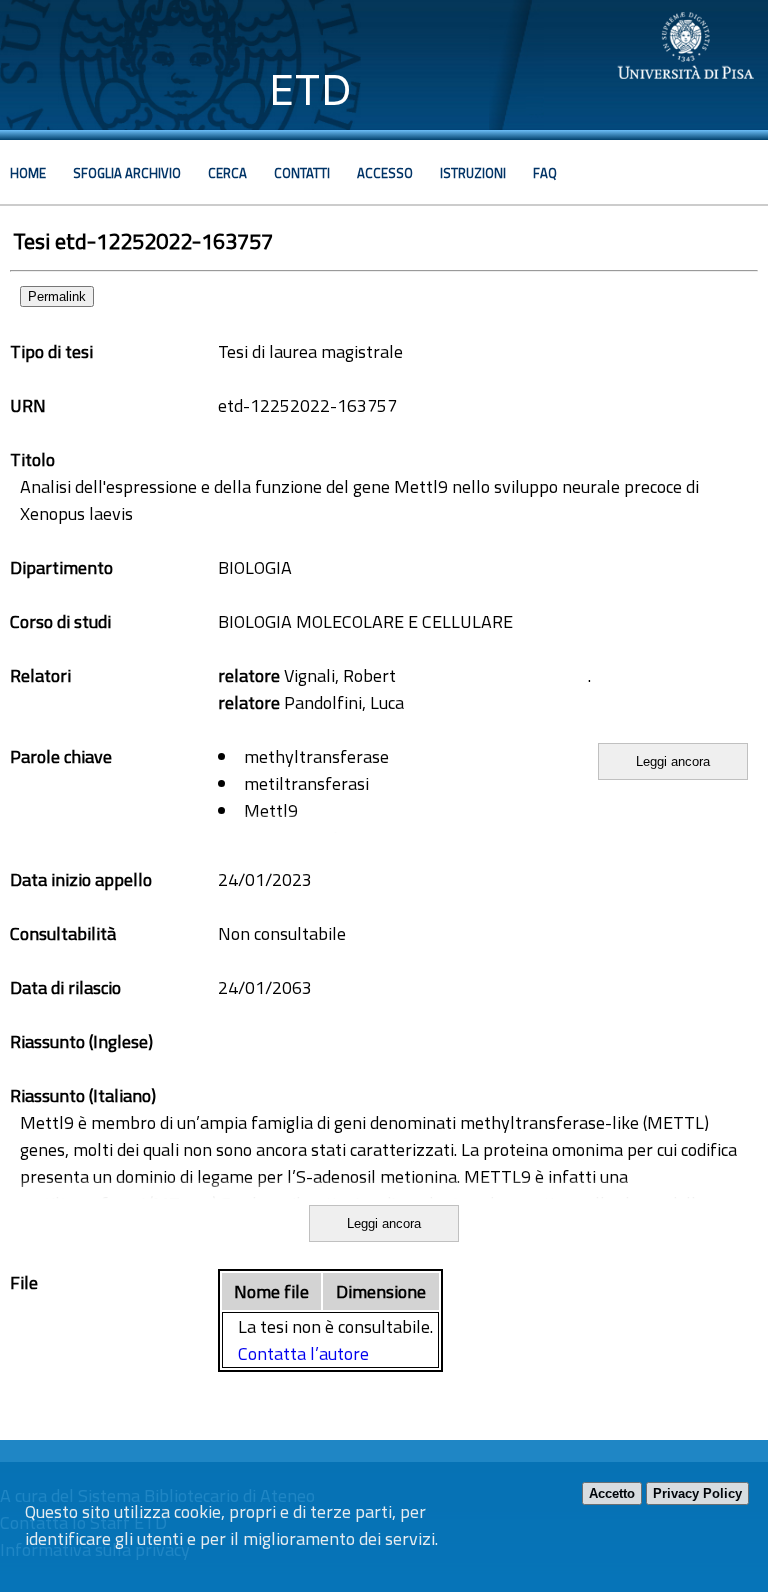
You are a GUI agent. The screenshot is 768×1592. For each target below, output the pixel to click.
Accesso (385, 173)
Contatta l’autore (303, 1353)
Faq (545, 173)
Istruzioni (473, 173)
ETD (310, 89)
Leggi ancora (673, 761)
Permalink (57, 296)
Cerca (227, 173)
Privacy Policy (697, 1493)
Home (28, 173)
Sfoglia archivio (127, 173)
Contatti (302, 173)
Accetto (612, 1493)
